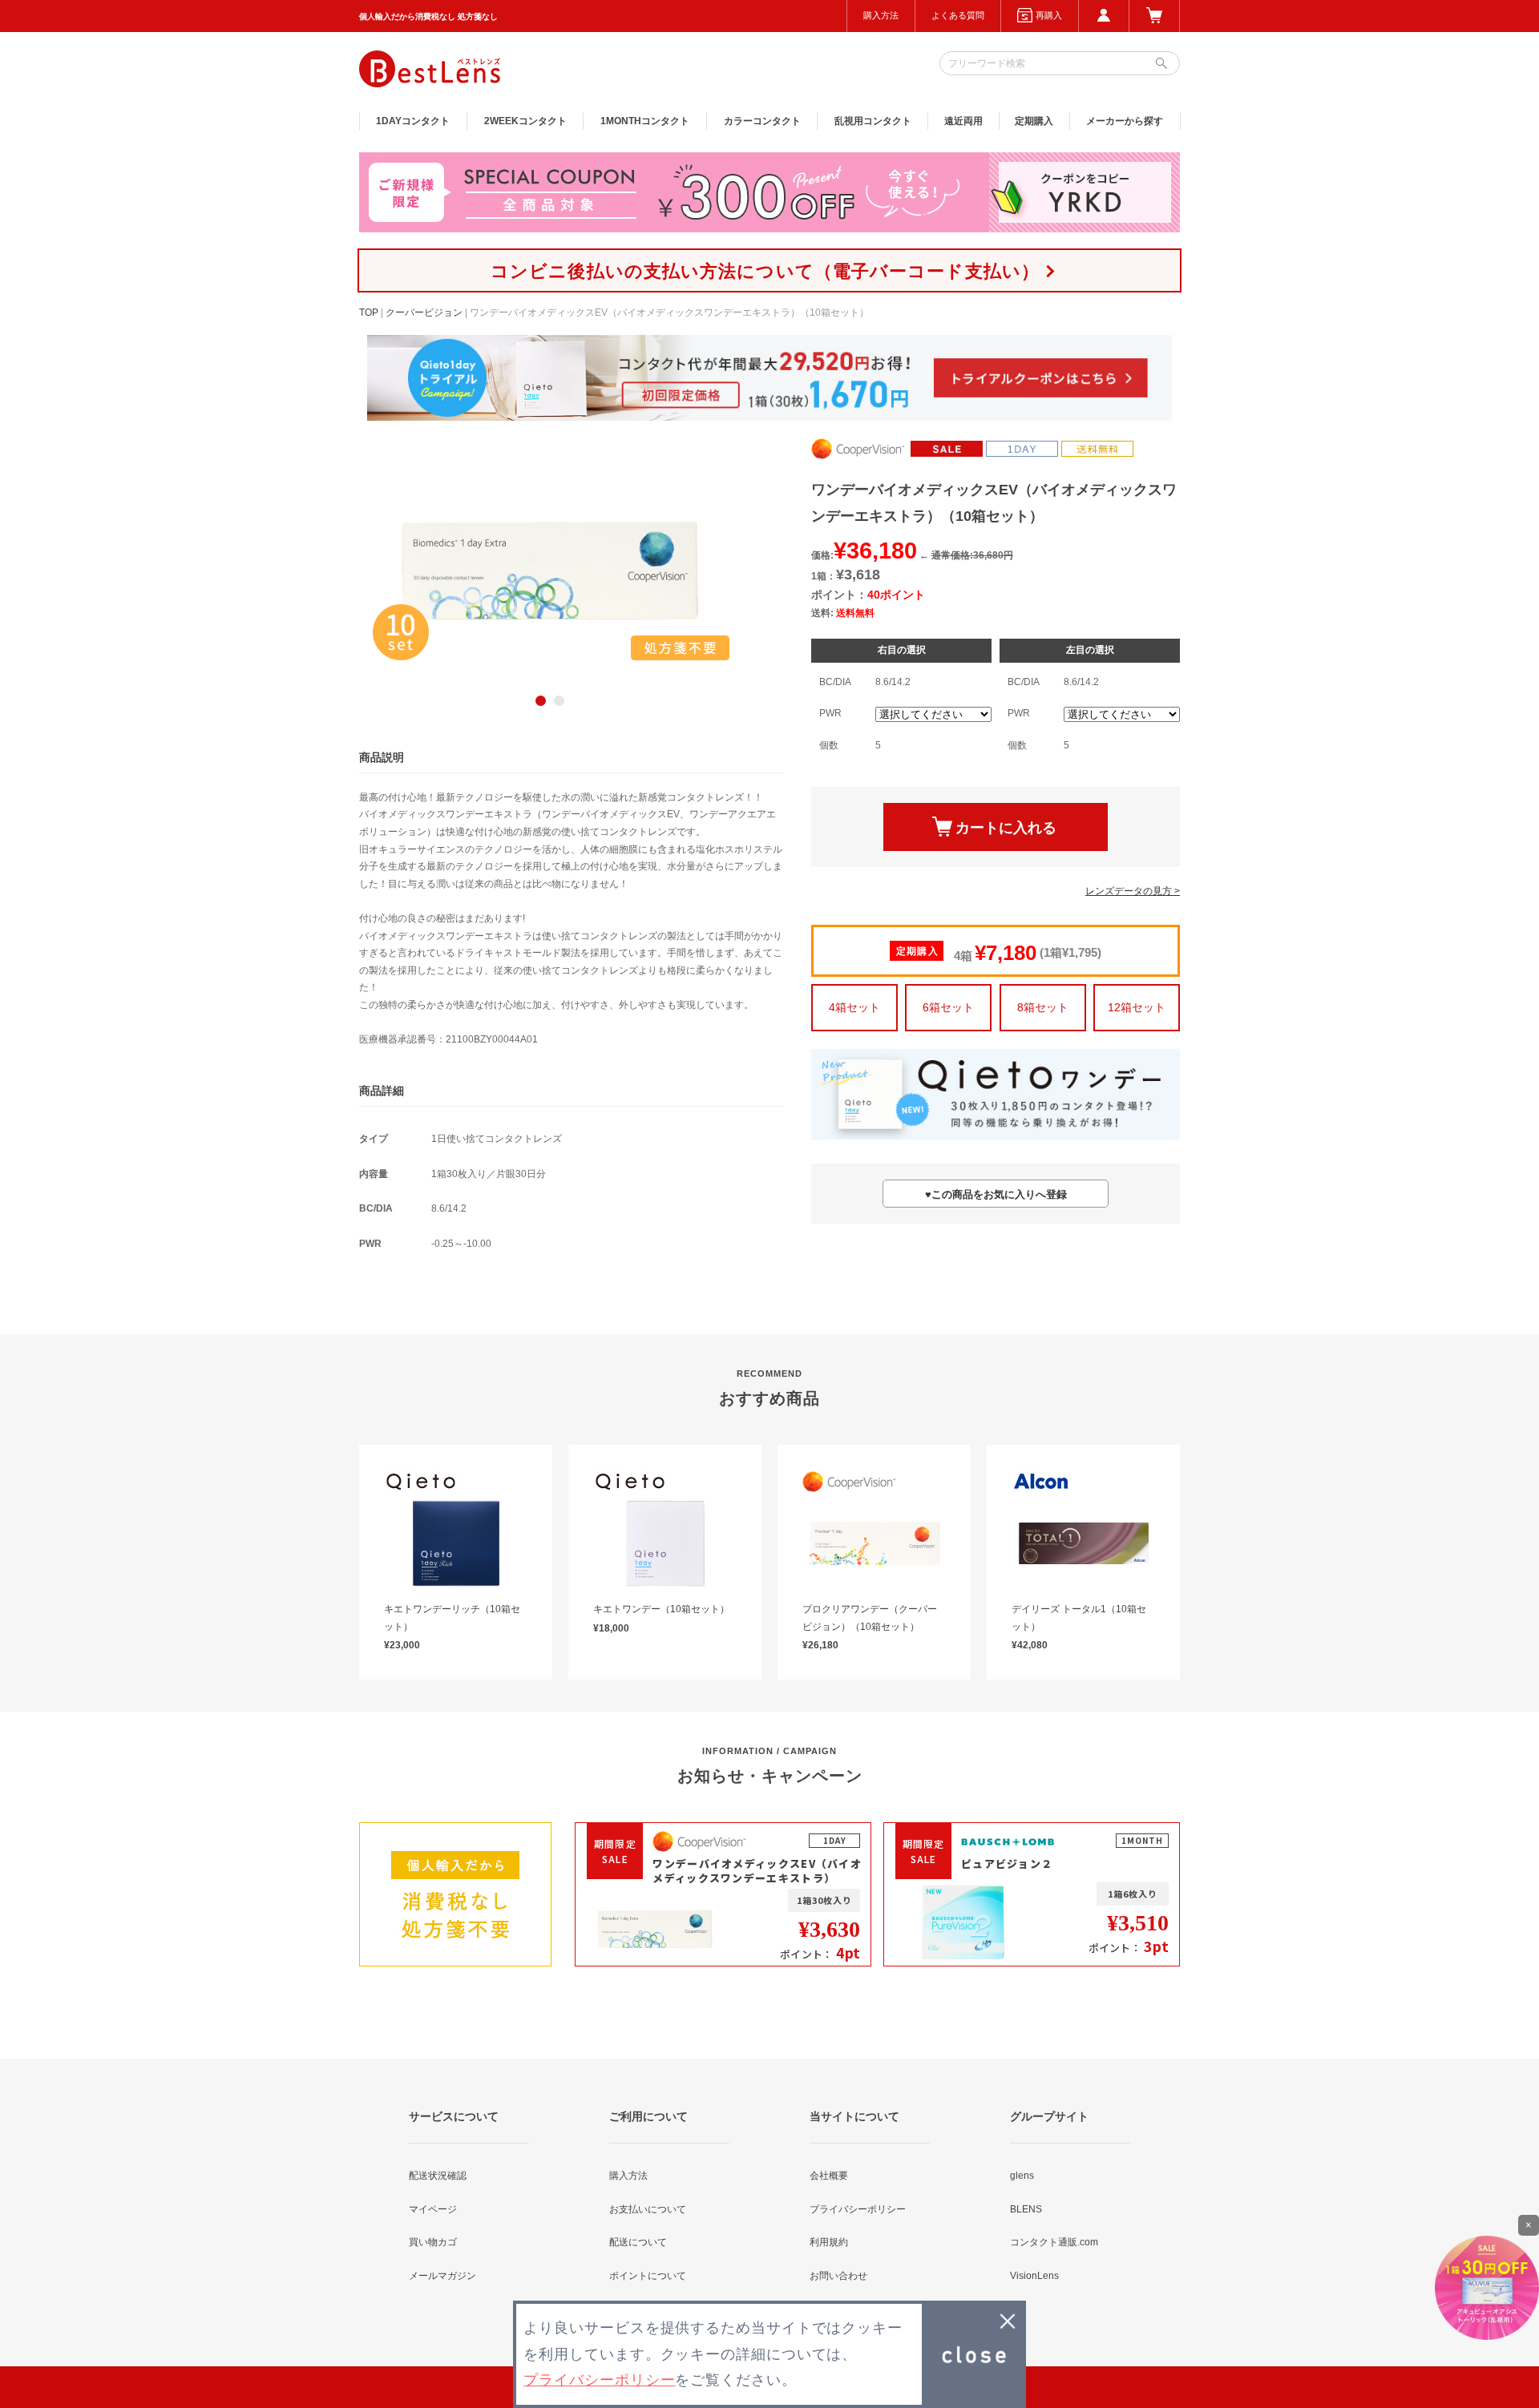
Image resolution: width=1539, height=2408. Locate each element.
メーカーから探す (1125, 121)
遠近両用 (963, 121)
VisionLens (1034, 2276)
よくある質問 (958, 15)
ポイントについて (648, 2276)
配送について (638, 2242)
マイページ (433, 2209)
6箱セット (948, 1007)
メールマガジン (442, 2276)
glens (1022, 2176)
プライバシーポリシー (858, 2209)
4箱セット (854, 1007)
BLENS (1026, 2209)
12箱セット (1137, 1007)
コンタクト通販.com (1054, 2242)
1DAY (413, 121)
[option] (550, 571)
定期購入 (1034, 121)
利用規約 (829, 2242)
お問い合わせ (838, 2276)
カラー (762, 121)
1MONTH (645, 121)
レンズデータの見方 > (1133, 891)
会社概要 (829, 2176)
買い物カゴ (433, 2242)
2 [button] (559, 701)
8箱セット (1043, 1007)
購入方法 (881, 15)
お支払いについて (648, 2209)
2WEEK (525, 121)
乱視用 (873, 121)
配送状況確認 (438, 2176)
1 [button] (541, 701)
